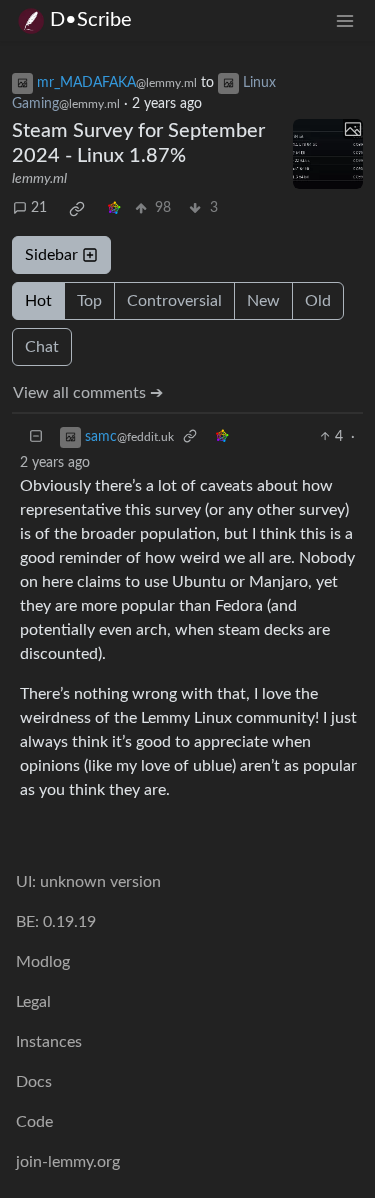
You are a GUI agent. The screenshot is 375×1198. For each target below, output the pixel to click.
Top (89, 301)
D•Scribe (91, 20)
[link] (77, 209)
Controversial (174, 301)
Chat (42, 347)
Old (318, 301)
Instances (49, 1042)
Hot (38, 301)
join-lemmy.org (68, 1162)
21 (39, 208)
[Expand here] (328, 154)
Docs (34, 1082)
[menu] (345, 20)
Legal (33, 1002)
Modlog (43, 962)
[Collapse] (36, 437)
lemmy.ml (39, 179)
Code (34, 1122)
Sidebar (51, 255)
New (263, 301)
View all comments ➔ (88, 393)
